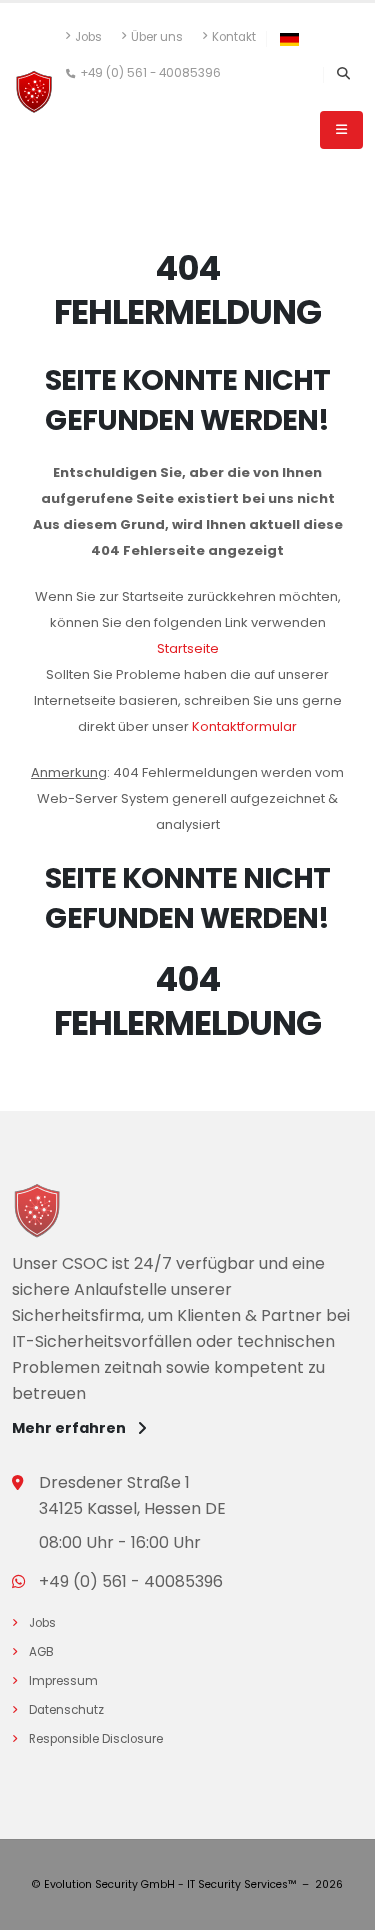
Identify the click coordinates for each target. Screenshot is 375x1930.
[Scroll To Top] (340, 1907)
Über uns (157, 37)
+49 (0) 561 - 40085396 (150, 73)
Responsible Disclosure (99, 1739)
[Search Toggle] (343, 75)
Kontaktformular (244, 726)
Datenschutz (69, 1710)
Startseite (188, 648)
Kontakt (234, 37)
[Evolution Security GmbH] (34, 91)
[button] (289, 39)
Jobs (88, 37)
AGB (44, 1652)
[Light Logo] (37, 1214)
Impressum (66, 1681)
